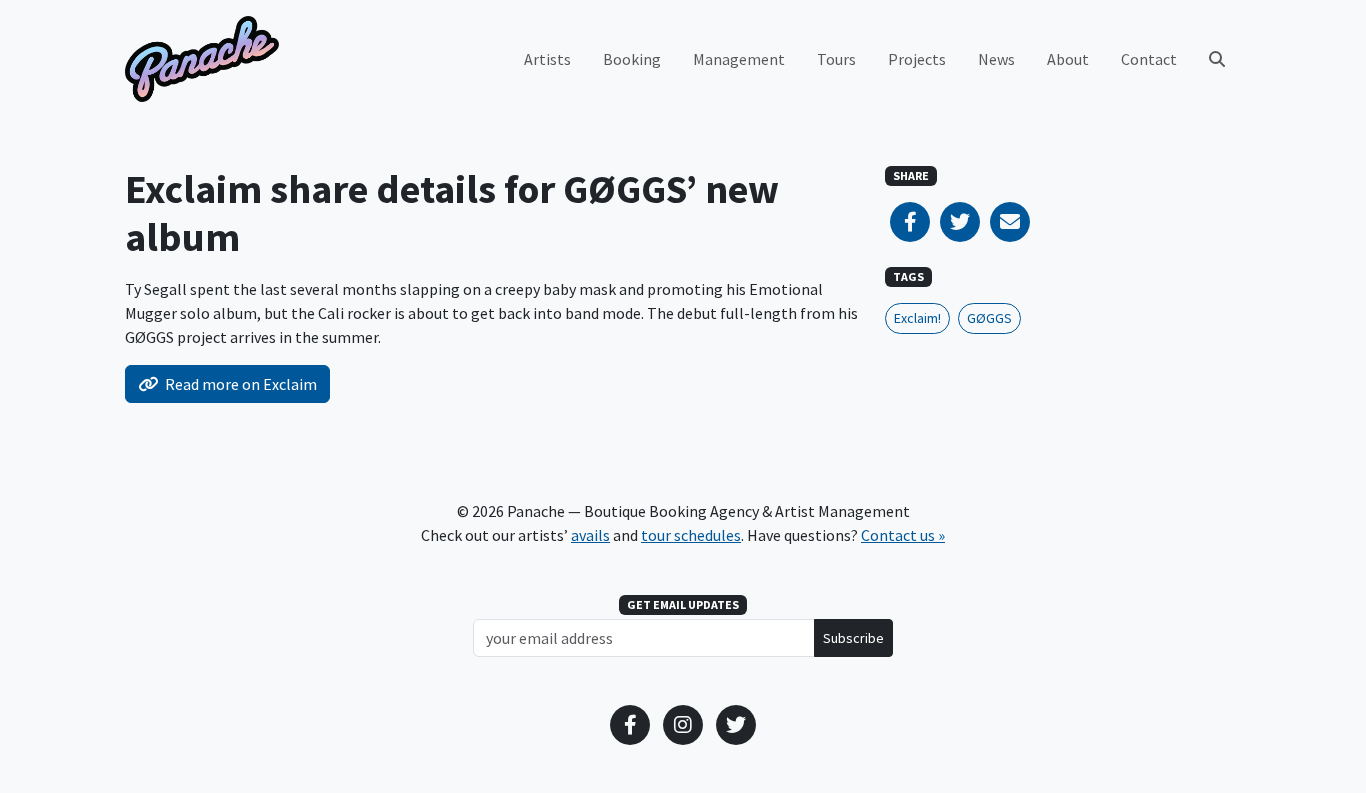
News (996, 59)
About (1068, 59)
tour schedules (691, 535)
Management (739, 59)
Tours (836, 59)
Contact (1149, 59)
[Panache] (202, 59)
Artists (547, 59)
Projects (917, 59)
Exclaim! (917, 318)
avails (590, 535)
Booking (632, 59)
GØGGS (989, 318)
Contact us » (903, 535)
